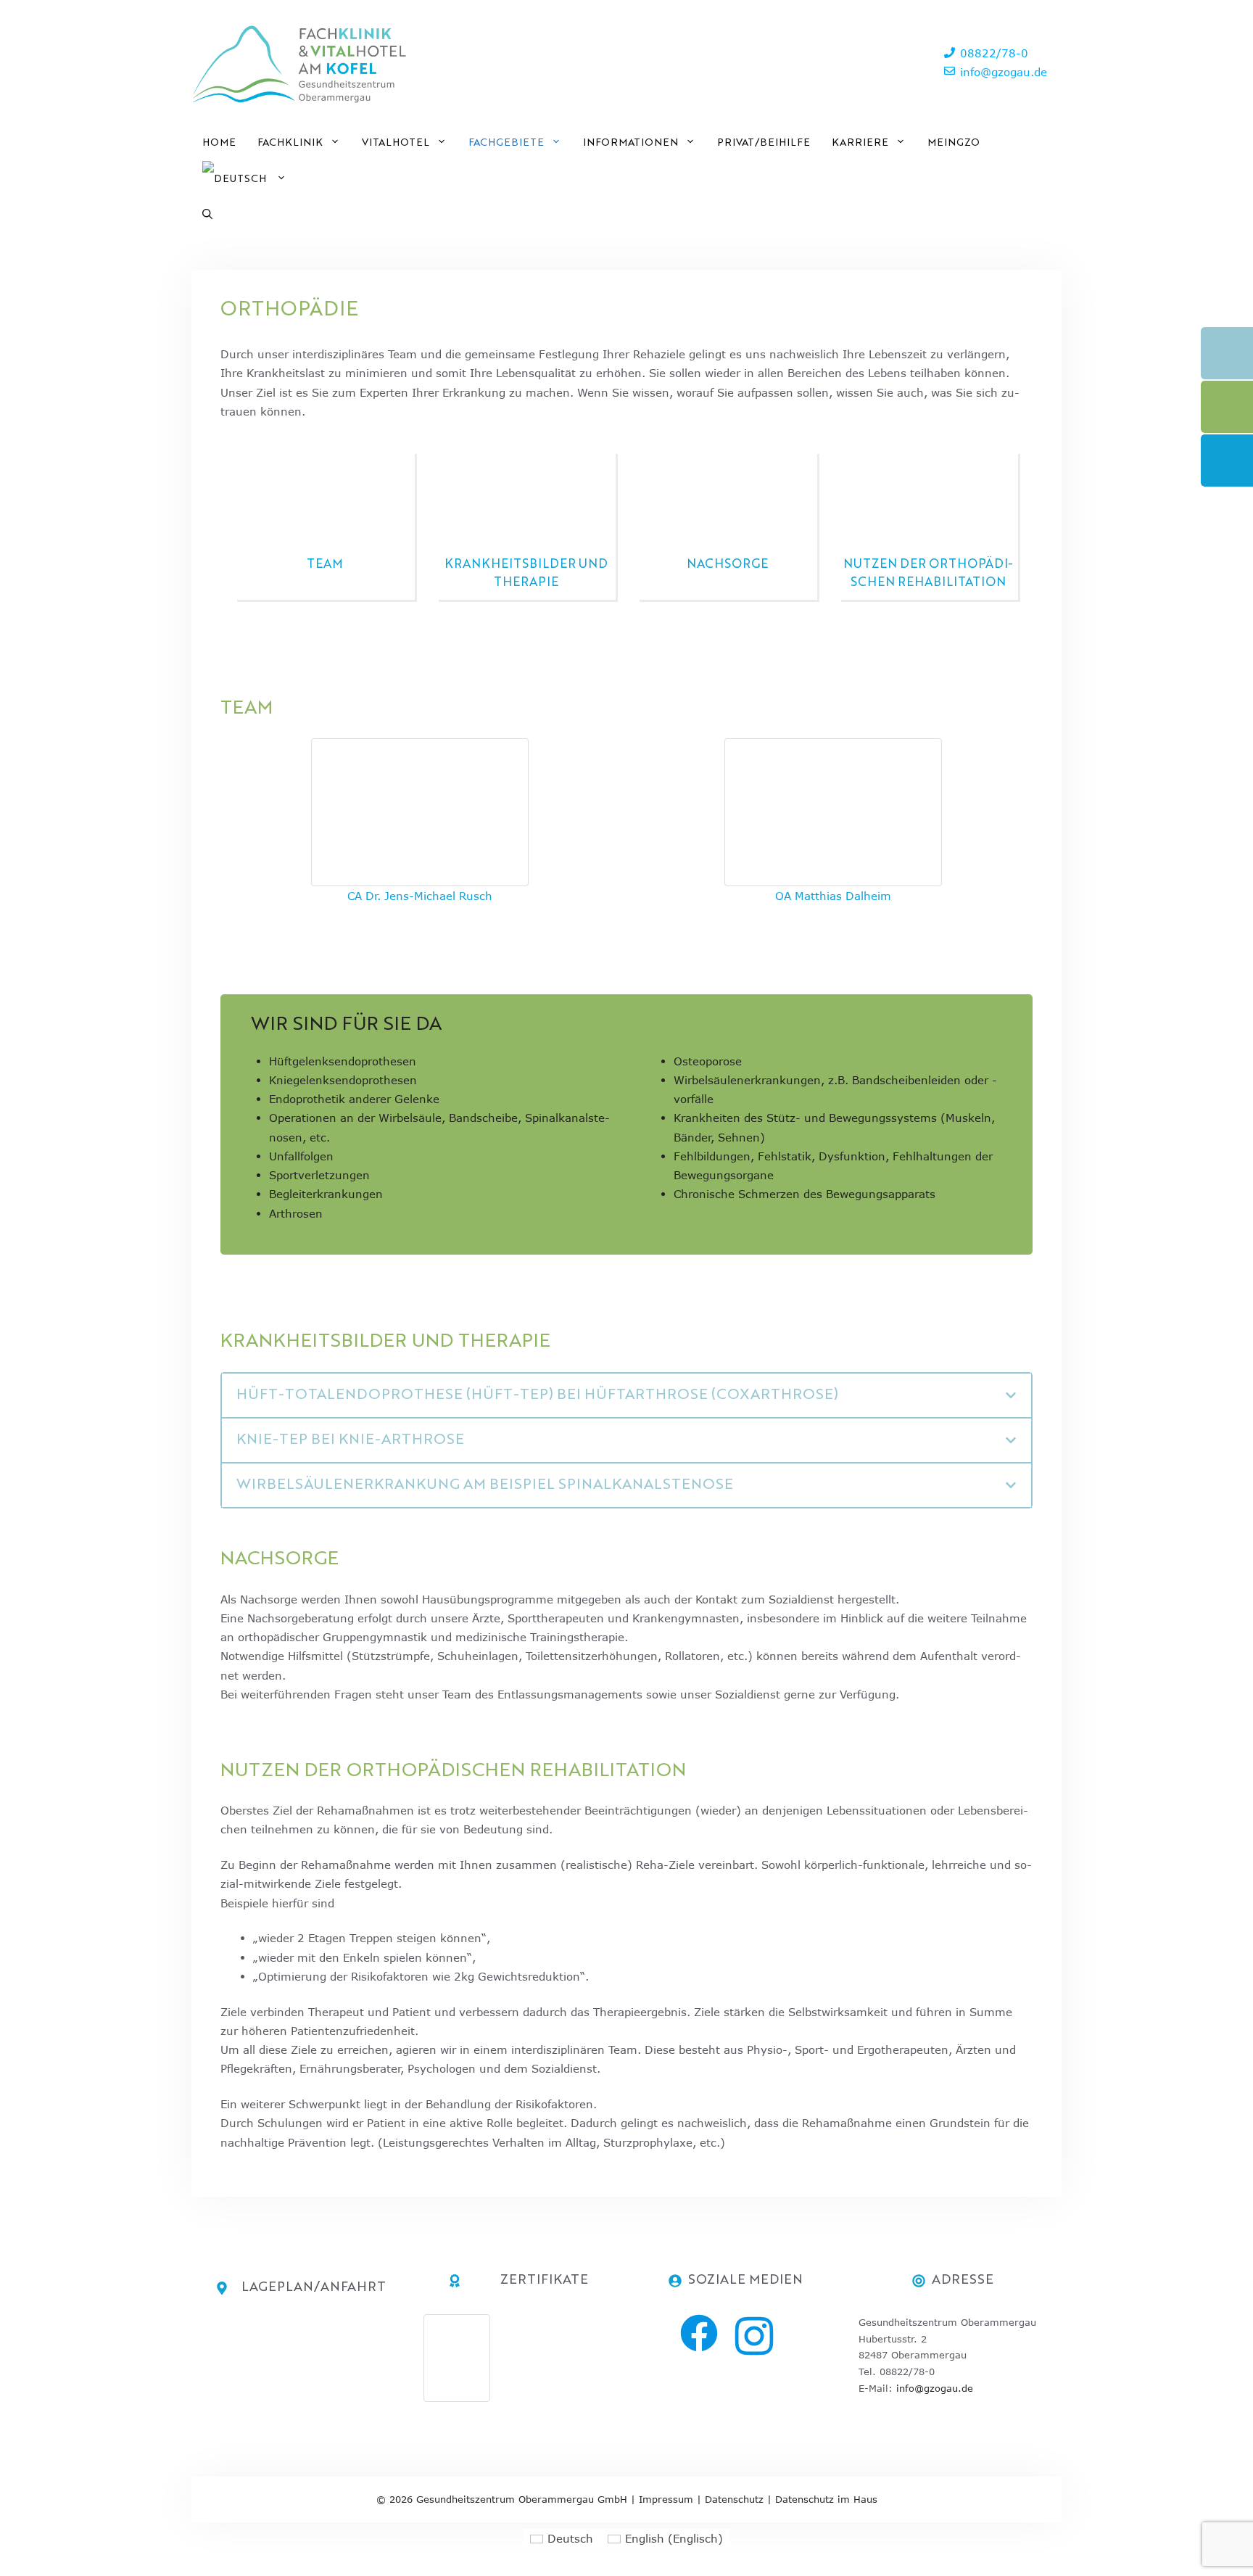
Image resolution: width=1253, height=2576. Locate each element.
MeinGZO (954, 143)
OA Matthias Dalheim (833, 896)
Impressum (666, 2499)
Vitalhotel (396, 143)
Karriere (860, 143)
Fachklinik (290, 143)
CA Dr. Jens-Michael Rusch (420, 896)
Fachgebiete (506, 143)
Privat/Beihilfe (764, 143)
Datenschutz (734, 2499)
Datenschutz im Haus (826, 2499)
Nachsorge (727, 565)
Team (325, 565)
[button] (207, 215)
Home (219, 143)
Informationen (630, 143)
